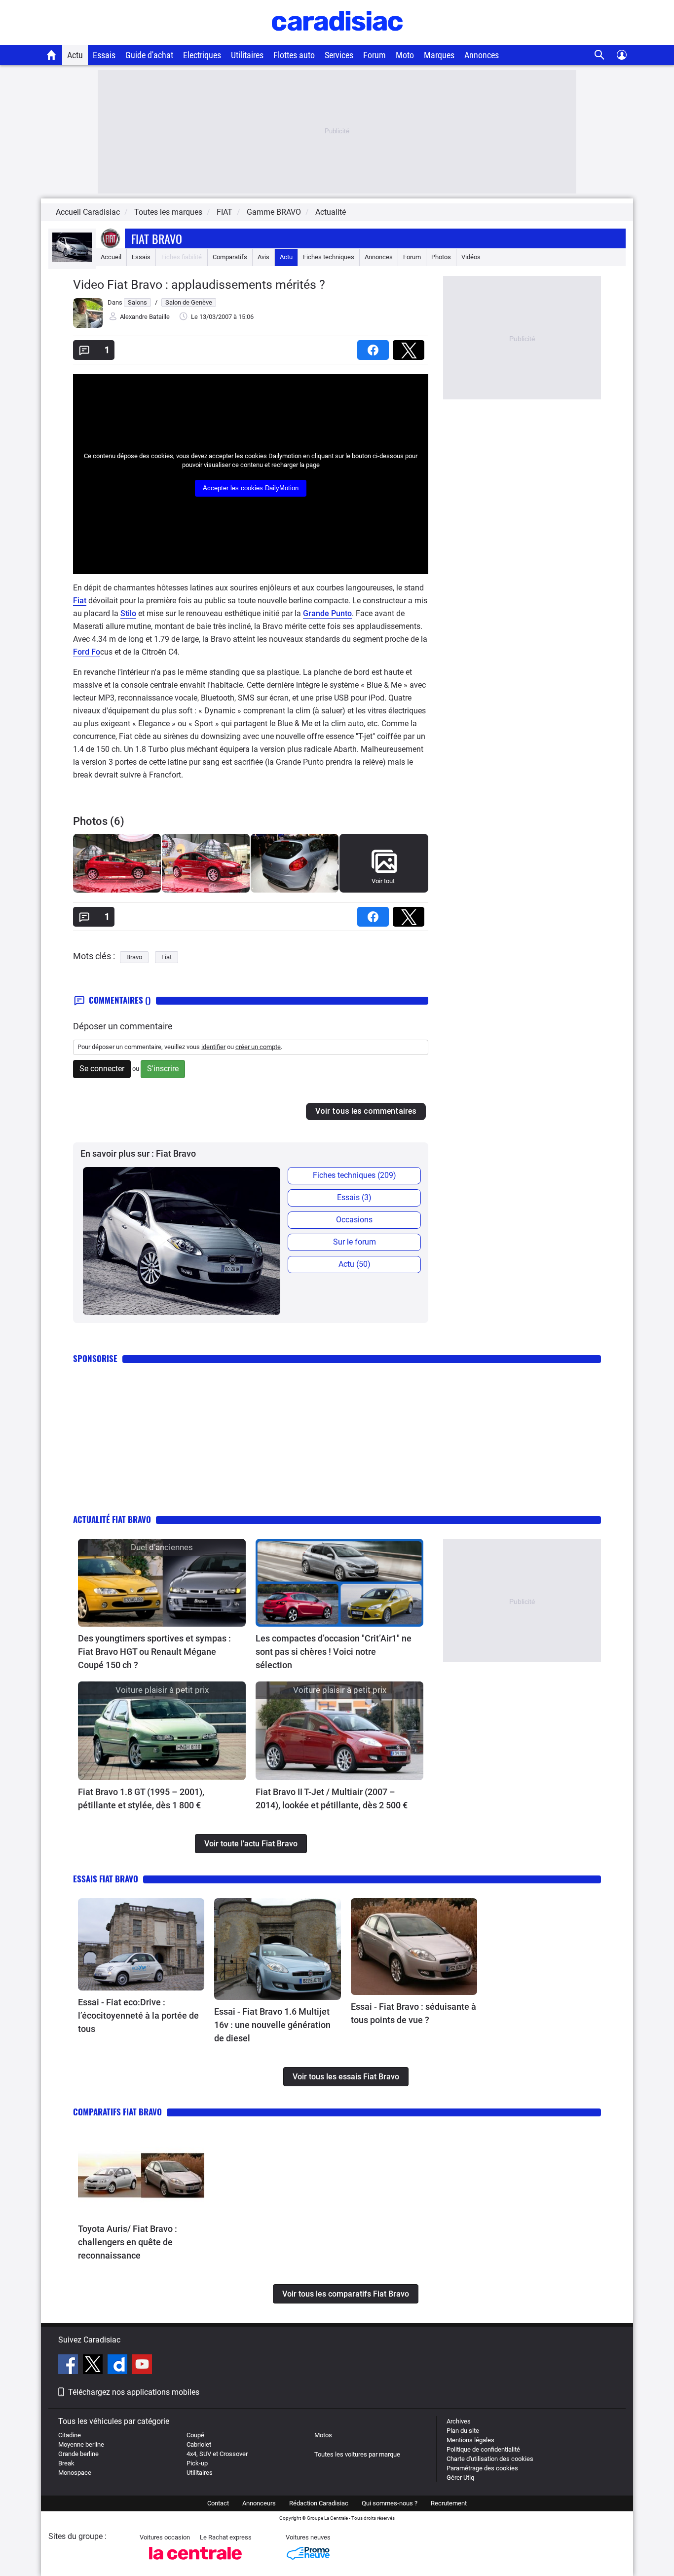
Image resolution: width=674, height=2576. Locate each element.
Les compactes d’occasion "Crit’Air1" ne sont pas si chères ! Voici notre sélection (334, 1652)
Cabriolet (199, 2444)
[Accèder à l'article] (162, 1583)
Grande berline (78, 2454)
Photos (441, 257)
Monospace (75, 2473)
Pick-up (197, 2463)
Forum (374, 55)
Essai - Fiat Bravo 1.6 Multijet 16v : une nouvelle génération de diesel (272, 2025)
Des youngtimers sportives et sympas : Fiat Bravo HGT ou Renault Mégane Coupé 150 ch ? (154, 1652)
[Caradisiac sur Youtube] (142, 2366)
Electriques (202, 55)
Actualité (331, 212)
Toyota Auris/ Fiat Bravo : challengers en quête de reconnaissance (128, 2242)
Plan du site (463, 2431)
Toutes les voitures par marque (357, 2454)
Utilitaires (247, 55)
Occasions (354, 1220)
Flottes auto (294, 55)
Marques (439, 55)
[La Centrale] (195, 2562)
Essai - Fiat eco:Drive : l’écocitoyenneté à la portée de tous (138, 2015)
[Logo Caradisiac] (337, 40)
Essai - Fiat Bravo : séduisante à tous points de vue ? (413, 2013)
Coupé (195, 2435)
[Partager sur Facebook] (375, 347)
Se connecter (102, 1069)
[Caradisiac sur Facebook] (69, 2366)
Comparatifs (230, 257)
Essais (104, 55)
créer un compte (258, 1047)
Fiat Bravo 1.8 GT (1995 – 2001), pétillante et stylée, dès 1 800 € (141, 1798)
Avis (263, 257)
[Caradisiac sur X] (94, 2366)
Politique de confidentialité (483, 2449)
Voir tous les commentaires (366, 1111)
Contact (218, 2503)
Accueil (111, 257)
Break (66, 2463)
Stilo (128, 613)
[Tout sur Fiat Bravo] (72, 260)
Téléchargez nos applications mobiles (134, 2392)
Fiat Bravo (157, 238)
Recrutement (449, 2503)
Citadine (70, 2435)
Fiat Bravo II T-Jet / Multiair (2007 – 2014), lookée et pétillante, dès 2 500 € (332, 1798)
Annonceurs (259, 2503)
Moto (405, 55)
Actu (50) (355, 1264)
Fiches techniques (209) (355, 1175)
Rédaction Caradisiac (319, 2503)
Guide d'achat (149, 55)
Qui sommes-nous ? (390, 2503)
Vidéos (471, 257)
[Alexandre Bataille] (88, 326)
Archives (459, 2421)
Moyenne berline (81, 2444)
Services (339, 55)
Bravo (134, 957)
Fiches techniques (329, 257)
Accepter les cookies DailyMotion (251, 488)
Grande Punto (327, 613)
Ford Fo (87, 652)
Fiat (80, 601)
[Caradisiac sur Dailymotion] (119, 2366)
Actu (75, 55)
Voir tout (383, 881)
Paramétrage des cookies (482, 2468)
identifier (213, 1047)
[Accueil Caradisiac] (52, 55)
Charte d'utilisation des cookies (490, 2459)
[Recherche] (600, 55)
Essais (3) (354, 1197)
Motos (323, 2435)
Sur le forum (355, 1242)
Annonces (482, 55)
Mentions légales (470, 2440)
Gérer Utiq (460, 2478)
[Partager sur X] (411, 347)
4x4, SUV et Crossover (217, 2454)
